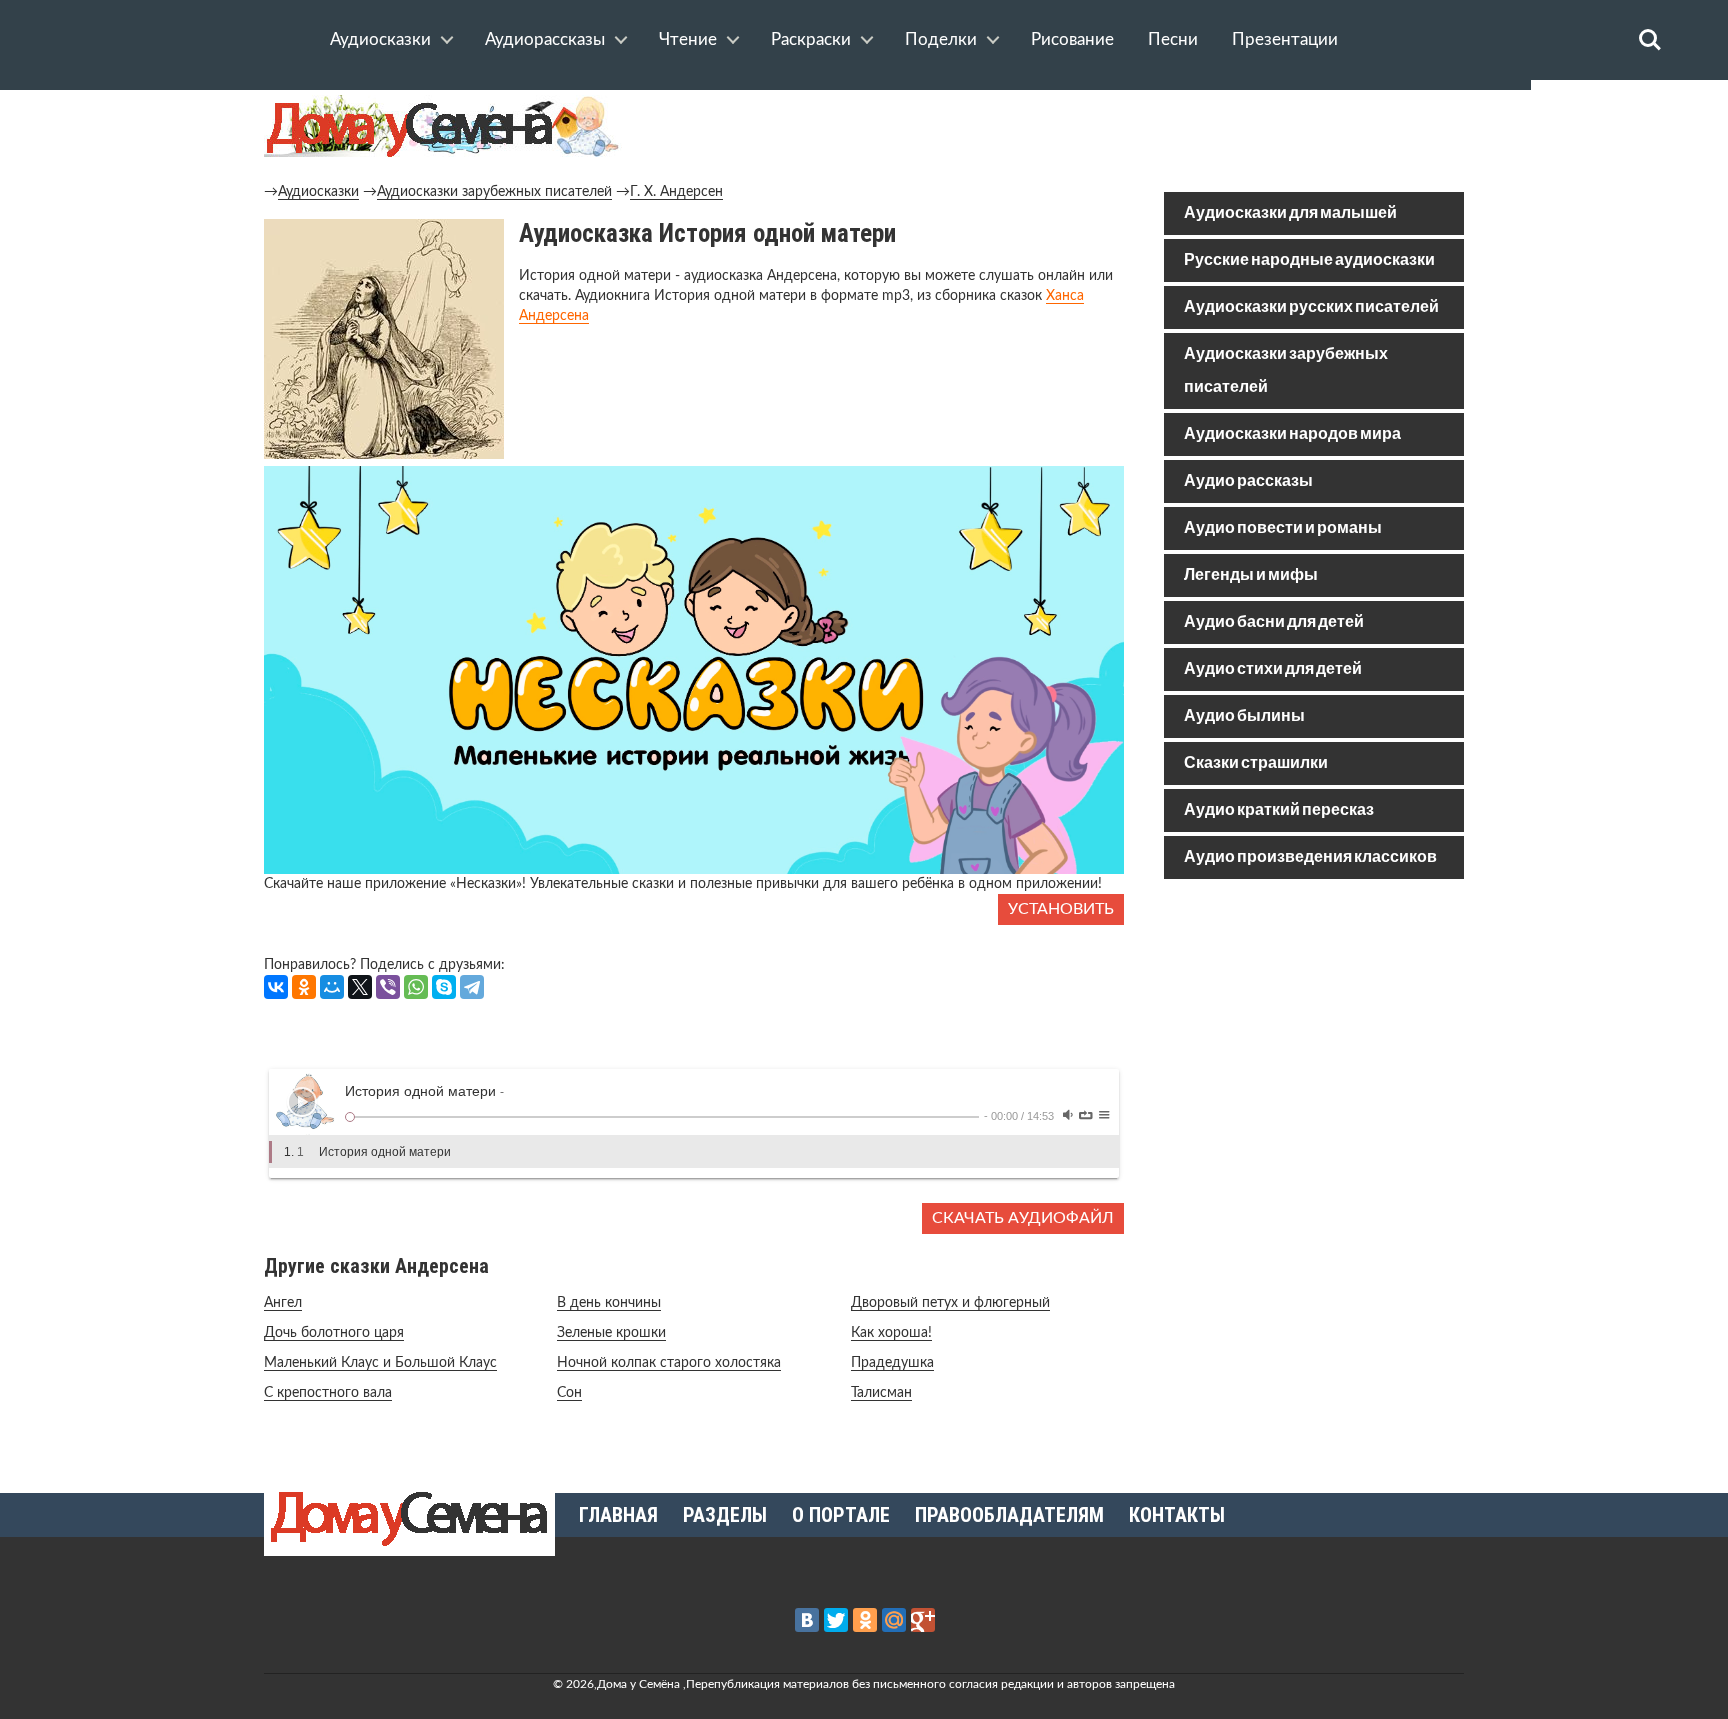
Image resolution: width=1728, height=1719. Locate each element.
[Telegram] (472, 987)
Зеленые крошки (611, 1333)
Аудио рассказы (1248, 481)
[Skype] (444, 987)
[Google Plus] (923, 1620)
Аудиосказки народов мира (1292, 434)
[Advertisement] (1314, 1038)
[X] (360, 987)
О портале (841, 1515)
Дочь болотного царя (334, 1333)
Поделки (941, 39)
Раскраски (811, 39)
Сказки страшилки (1256, 763)
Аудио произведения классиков (1310, 857)
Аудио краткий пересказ (1279, 810)
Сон (569, 1393)
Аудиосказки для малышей (1290, 213)
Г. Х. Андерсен (676, 192)
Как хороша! (891, 1333)
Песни (1173, 39)
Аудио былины (1244, 716)
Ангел (283, 1303)
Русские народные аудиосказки (1309, 260)
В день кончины (609, 1303)
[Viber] (388, 987)
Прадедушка (892, 1363)
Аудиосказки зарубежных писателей (494, 192)
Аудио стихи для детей (1273, 669)
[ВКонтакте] (276, 987)
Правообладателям (1009, 1515)
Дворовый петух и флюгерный (950, 1303)
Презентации (1285, 39)
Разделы (725, 1515)
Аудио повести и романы (1283, 528)
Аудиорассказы (545, 39)
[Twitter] (836, 1620)
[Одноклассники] (304, 987)
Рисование (1072, 39)
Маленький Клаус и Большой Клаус (380, 1363)
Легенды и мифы (1251, 575)
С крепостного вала (328, 1393)
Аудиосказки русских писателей (1311, 307)
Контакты (1177, 1515)
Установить (1061, 909)
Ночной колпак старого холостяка (669, 1363)
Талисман (881, 1393)
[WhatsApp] (416, 987)
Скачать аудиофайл (1023, 1218)
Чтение (688, 39)
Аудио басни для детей (1274, 622)
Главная (618, 1515)
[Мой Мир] (332, 987)
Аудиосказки (380, 39)
